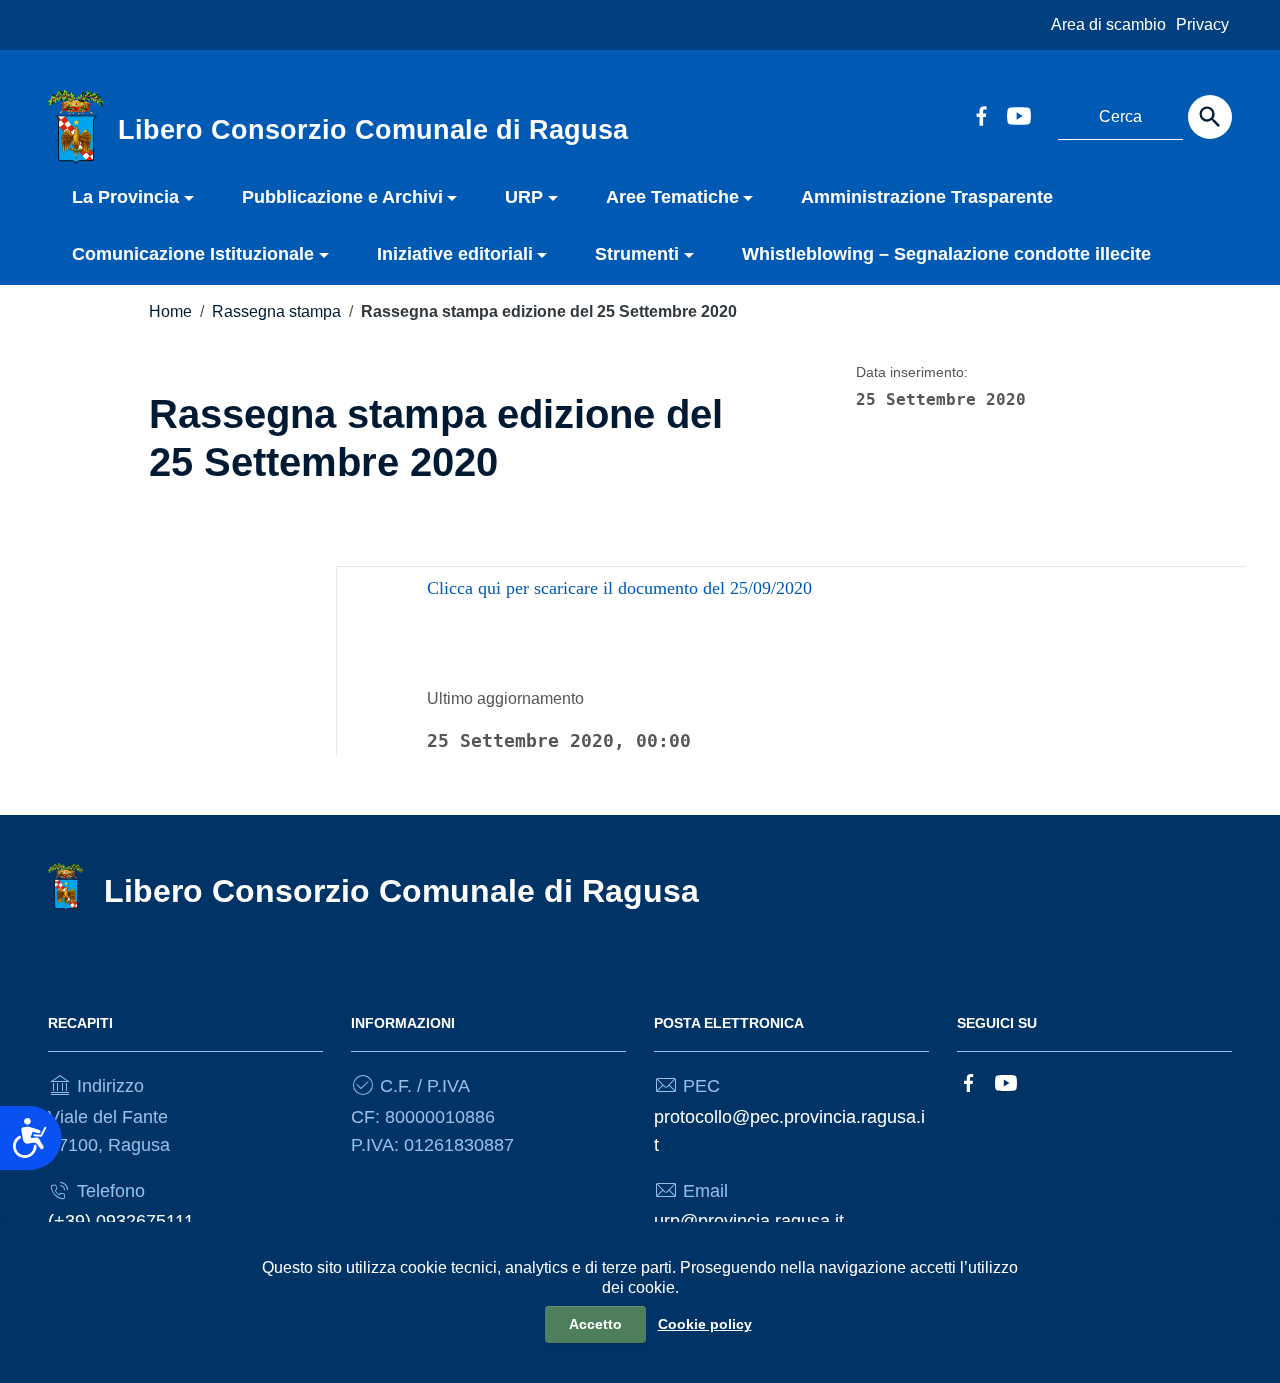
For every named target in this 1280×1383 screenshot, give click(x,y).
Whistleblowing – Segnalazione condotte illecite (946, 254)
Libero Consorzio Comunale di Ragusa (401, 891)
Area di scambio (1108, 24)
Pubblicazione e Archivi (342, 197)
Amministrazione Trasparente (927, 197)
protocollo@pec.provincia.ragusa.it (789, 1131)
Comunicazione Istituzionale (193, 254)
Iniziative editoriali (455, 254)
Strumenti (637, 254)
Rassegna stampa (276, 311)
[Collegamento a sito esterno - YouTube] (1018, 114)
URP (524, 197)
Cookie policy (705, 1324)
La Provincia (125, 197)
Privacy (1202, 24)
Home (170, 311)
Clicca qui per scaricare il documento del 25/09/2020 (619, 588)
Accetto (595, 1324)
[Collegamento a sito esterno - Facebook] (981, 114)
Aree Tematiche (672, 197)
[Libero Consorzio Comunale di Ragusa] (76, 126)
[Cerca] (1210, 117)
